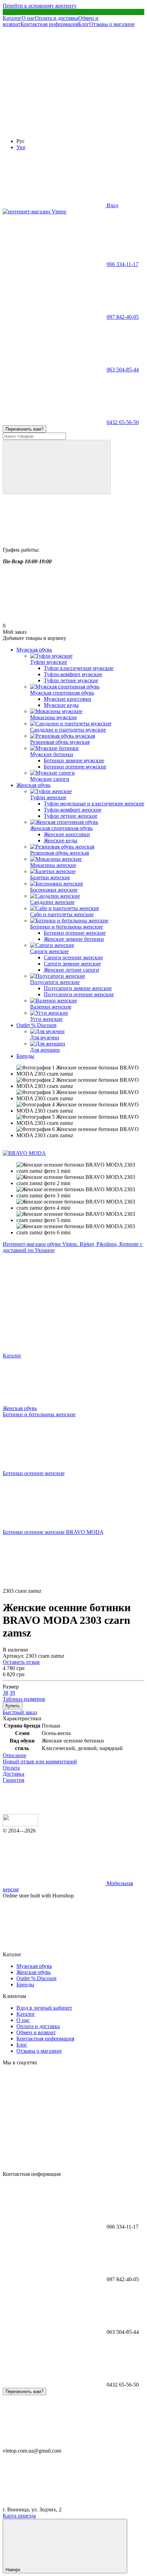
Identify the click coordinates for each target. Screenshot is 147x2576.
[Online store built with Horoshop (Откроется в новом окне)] (54, 1948)
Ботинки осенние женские (75, 933)
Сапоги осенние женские (73, 957)
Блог (84, 24)
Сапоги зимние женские (72, 964)
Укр (21, 147)
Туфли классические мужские (79, 668)
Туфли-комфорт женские (73, 810)
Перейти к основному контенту (40, 6)
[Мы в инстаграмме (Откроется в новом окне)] (54, 129)
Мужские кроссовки (68, 699)
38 (5, 1693)
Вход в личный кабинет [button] (44, 2008)
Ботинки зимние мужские (74, 760)
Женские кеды (61, 840)
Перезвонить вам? (24, 429)
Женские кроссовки (67, 834)
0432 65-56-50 (123, 422)
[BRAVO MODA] (24, 1153)
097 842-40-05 (123, 317)
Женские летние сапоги (71, 970)
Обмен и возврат (36, 2032)
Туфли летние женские (71, 816)
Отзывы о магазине (112, 24)
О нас (28, 18)
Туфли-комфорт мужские (73, 674)
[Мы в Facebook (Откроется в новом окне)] (54, 77)
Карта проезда (19, 2516)
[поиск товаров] (57, 467)
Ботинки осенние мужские (75, 767)
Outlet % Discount (36, 1025)
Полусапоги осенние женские (79, 994)
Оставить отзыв (21, 1662)
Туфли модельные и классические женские (94, 804)
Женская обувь (34, 785)
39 (12, 1693)
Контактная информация (49, 24)
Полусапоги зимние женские (78, 988)
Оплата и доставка (57, 18)
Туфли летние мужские (71, 680)
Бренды (25, 1056)
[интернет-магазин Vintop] (21, 1824)
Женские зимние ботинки (74, 939)
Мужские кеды (61, 705)
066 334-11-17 (123, 264)
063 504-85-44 (123, 370)
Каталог (12, 18)
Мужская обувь (34, 650)
